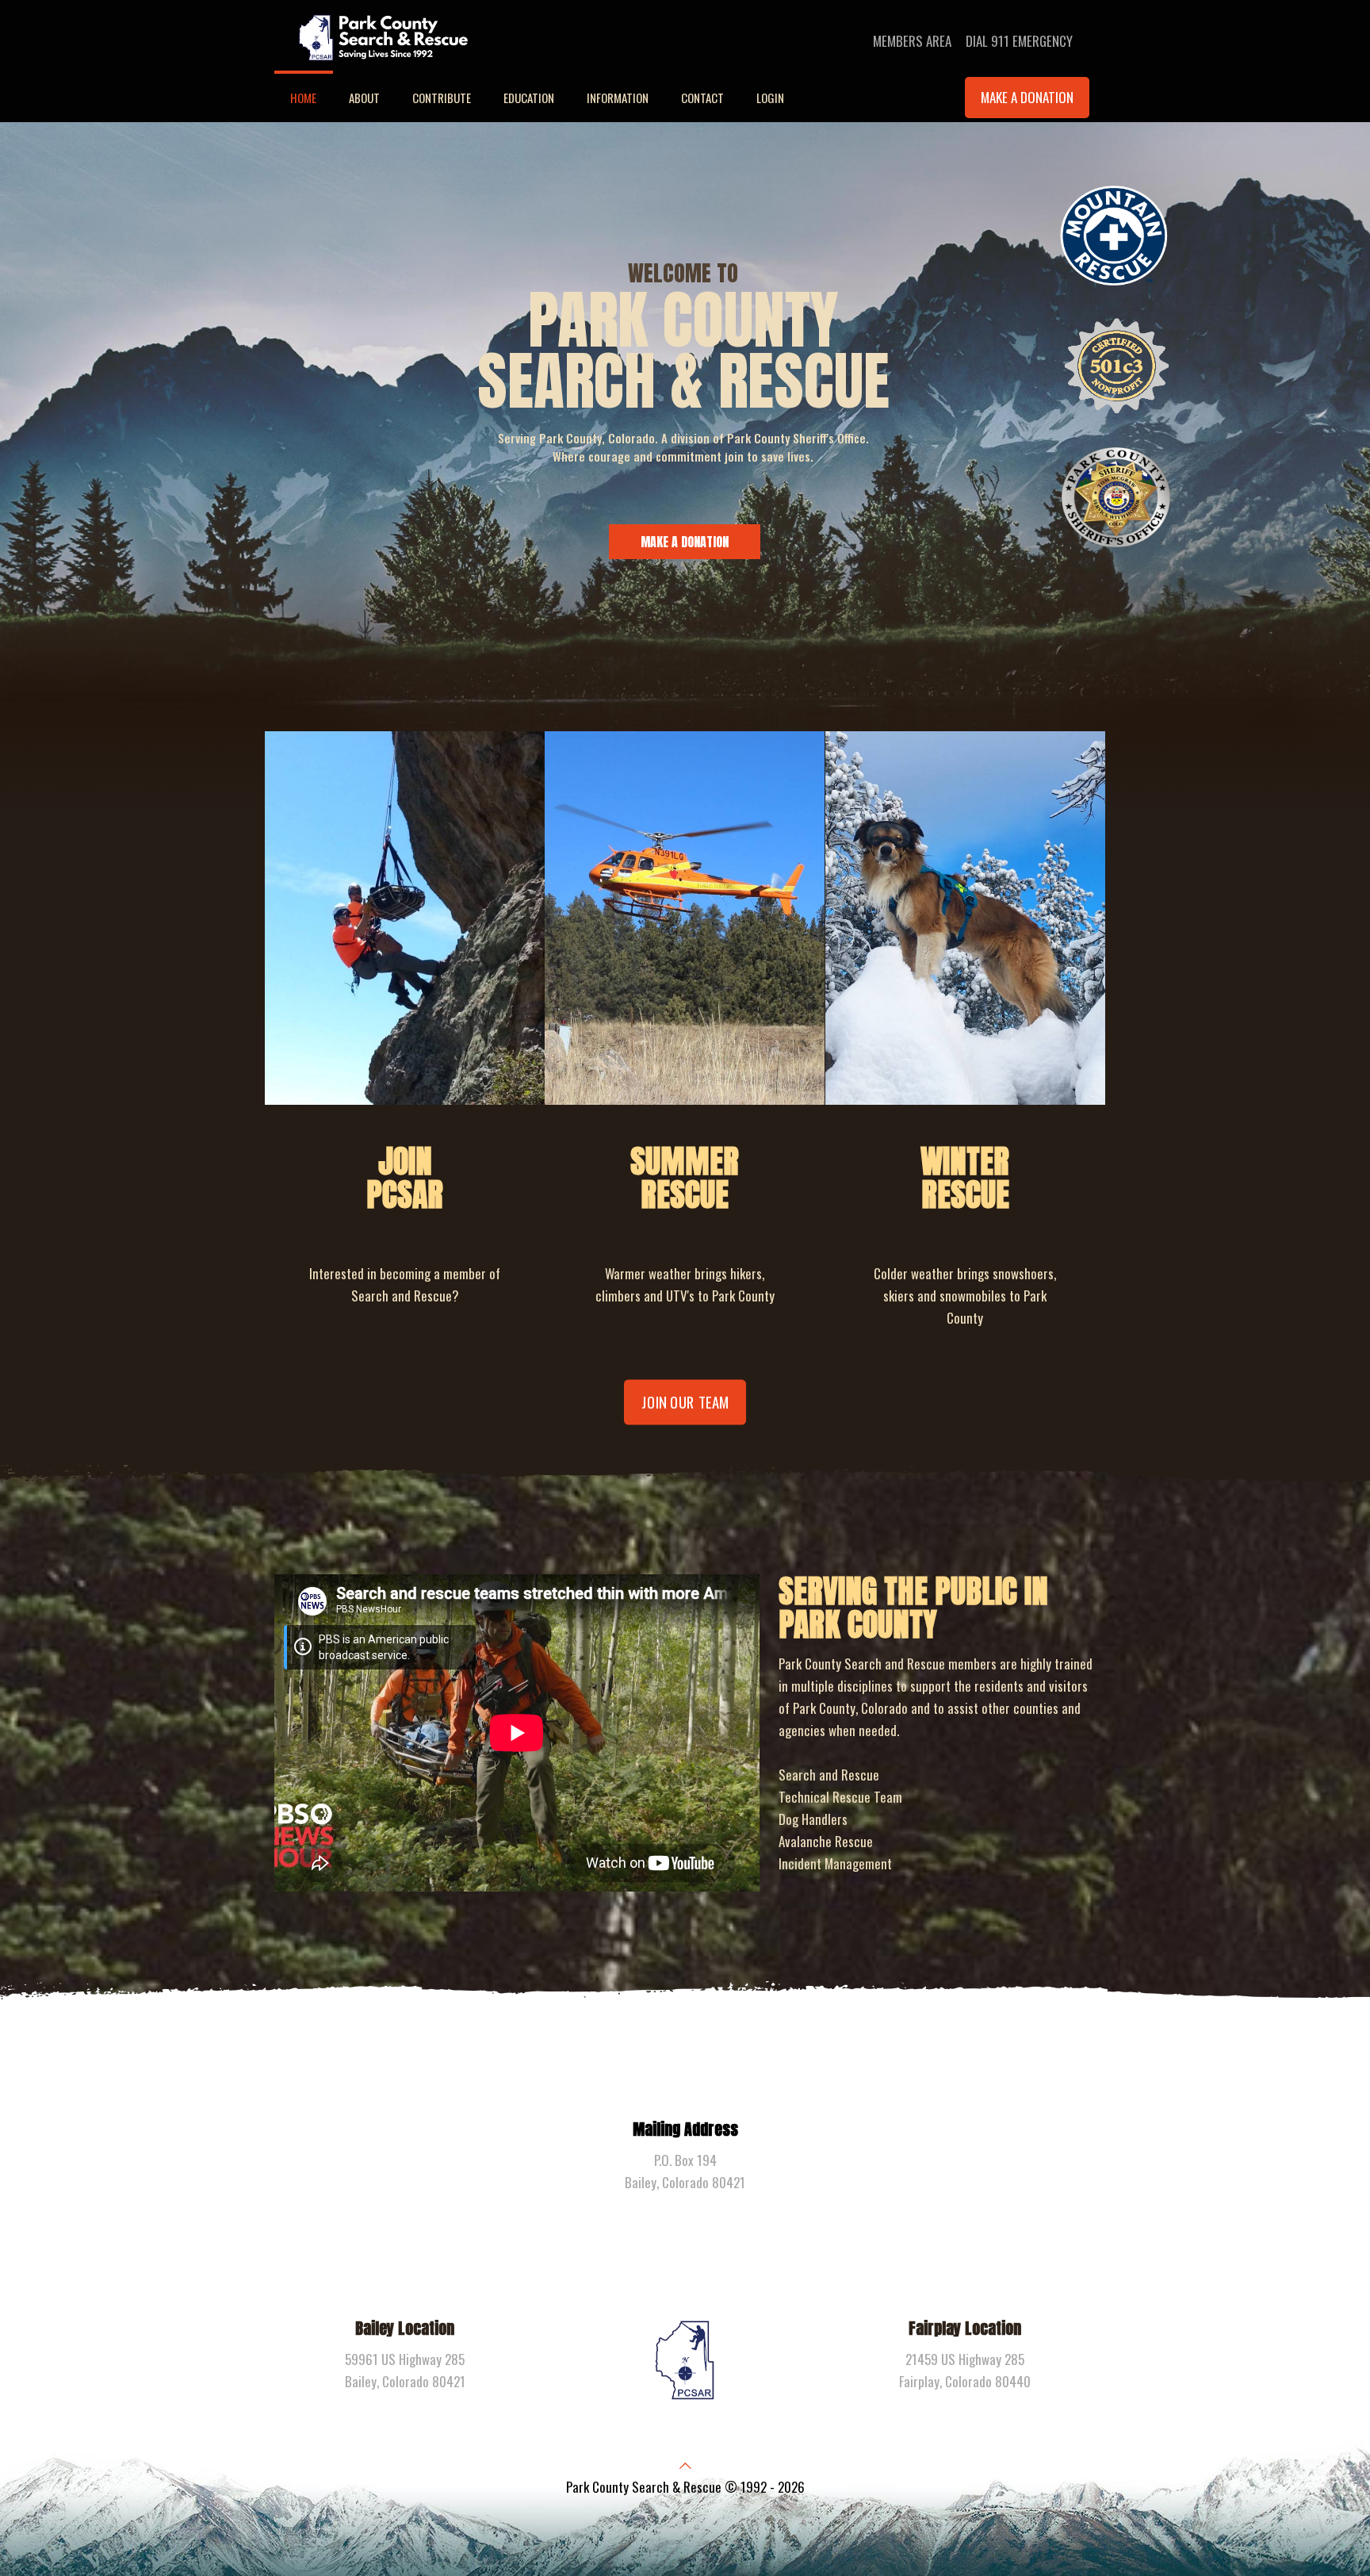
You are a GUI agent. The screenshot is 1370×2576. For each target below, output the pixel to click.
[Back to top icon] (685, 2465)
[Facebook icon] (685, 2517)
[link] (405, 918)
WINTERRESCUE (965, 1178)
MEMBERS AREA (912, 41)
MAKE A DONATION (1027, 97)
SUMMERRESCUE (685, 1178)
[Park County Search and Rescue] (383, 36)
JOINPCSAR (405, 1178)
